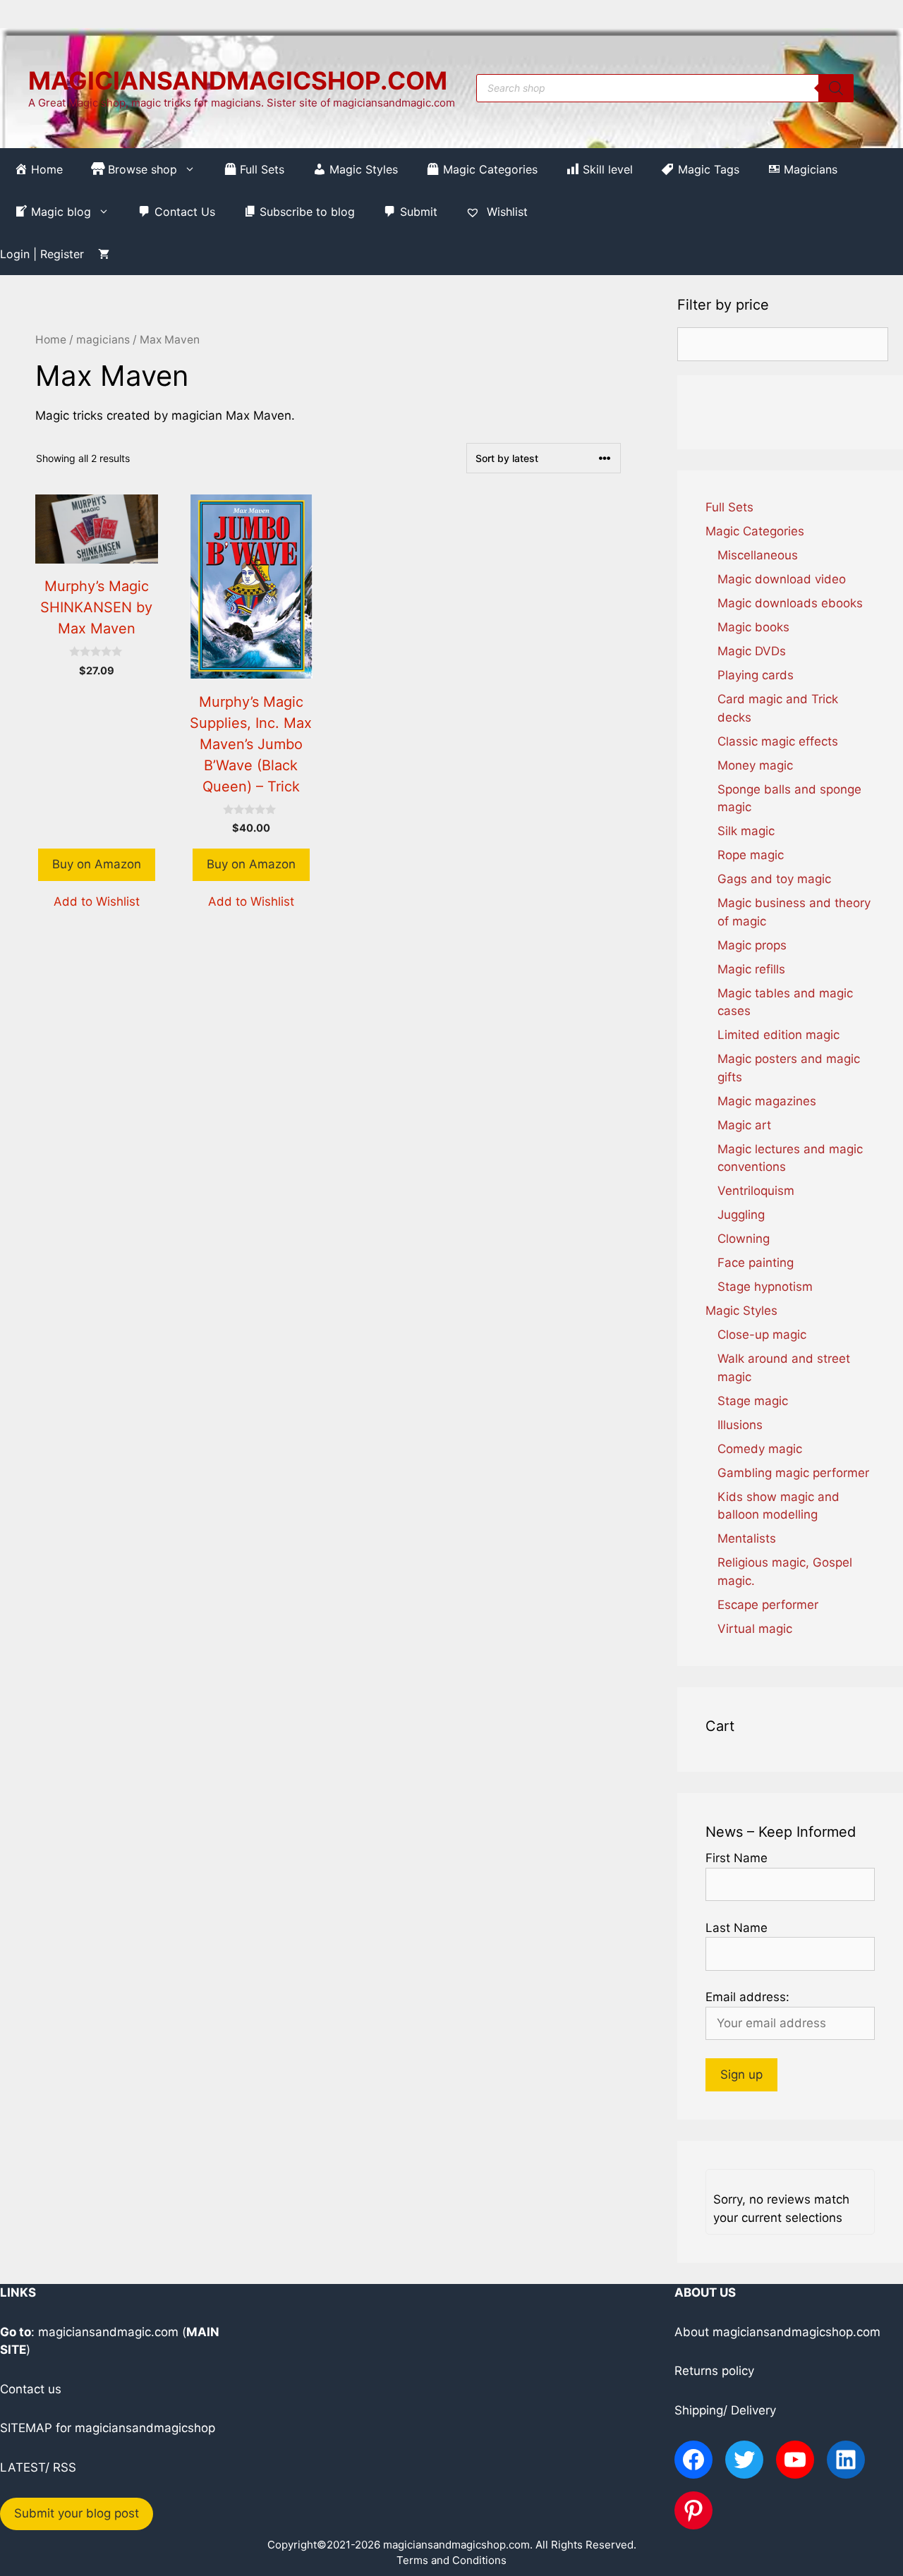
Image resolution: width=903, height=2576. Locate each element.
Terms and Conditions (451, 2560)
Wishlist (505, 212)
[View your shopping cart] (104, 254)
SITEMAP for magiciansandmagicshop (108, 2428)
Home (51, 340)
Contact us (31, 2389)
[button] (97, 902)
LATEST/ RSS (38, 2467)
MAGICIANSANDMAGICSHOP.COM (238, 80)
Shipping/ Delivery (725, 2410)
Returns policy (714, 2371)
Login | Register (42, 254)
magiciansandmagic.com (108, 2332)
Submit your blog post (77, 2513)
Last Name (737, 1928)
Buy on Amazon (97, 864)
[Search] (836, 88)
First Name (737, 1858)
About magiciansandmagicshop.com (777, 2332)
